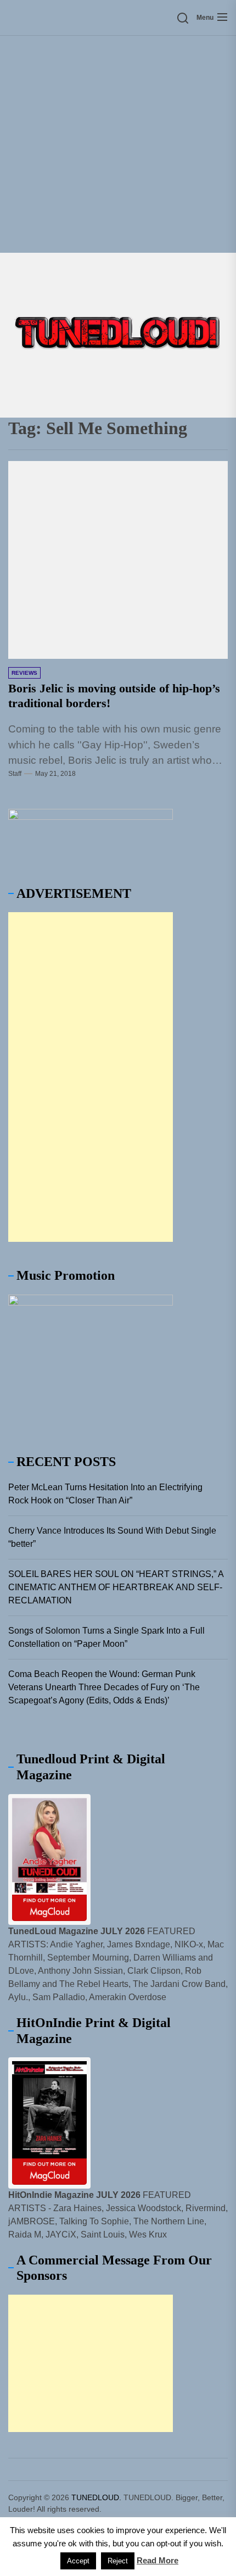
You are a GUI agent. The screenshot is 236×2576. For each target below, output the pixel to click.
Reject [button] (118, 2561)
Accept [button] (78, 2561)
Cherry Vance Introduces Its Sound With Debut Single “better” (112, 1537)
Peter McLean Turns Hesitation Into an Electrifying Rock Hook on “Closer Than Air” (105, 1494)
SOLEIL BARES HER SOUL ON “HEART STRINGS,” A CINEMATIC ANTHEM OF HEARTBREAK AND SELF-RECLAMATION (116, 1587)
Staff (15, 774)
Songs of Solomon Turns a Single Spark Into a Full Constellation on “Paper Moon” (106, 1637)
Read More (158, 2560)
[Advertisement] (118, 144)
